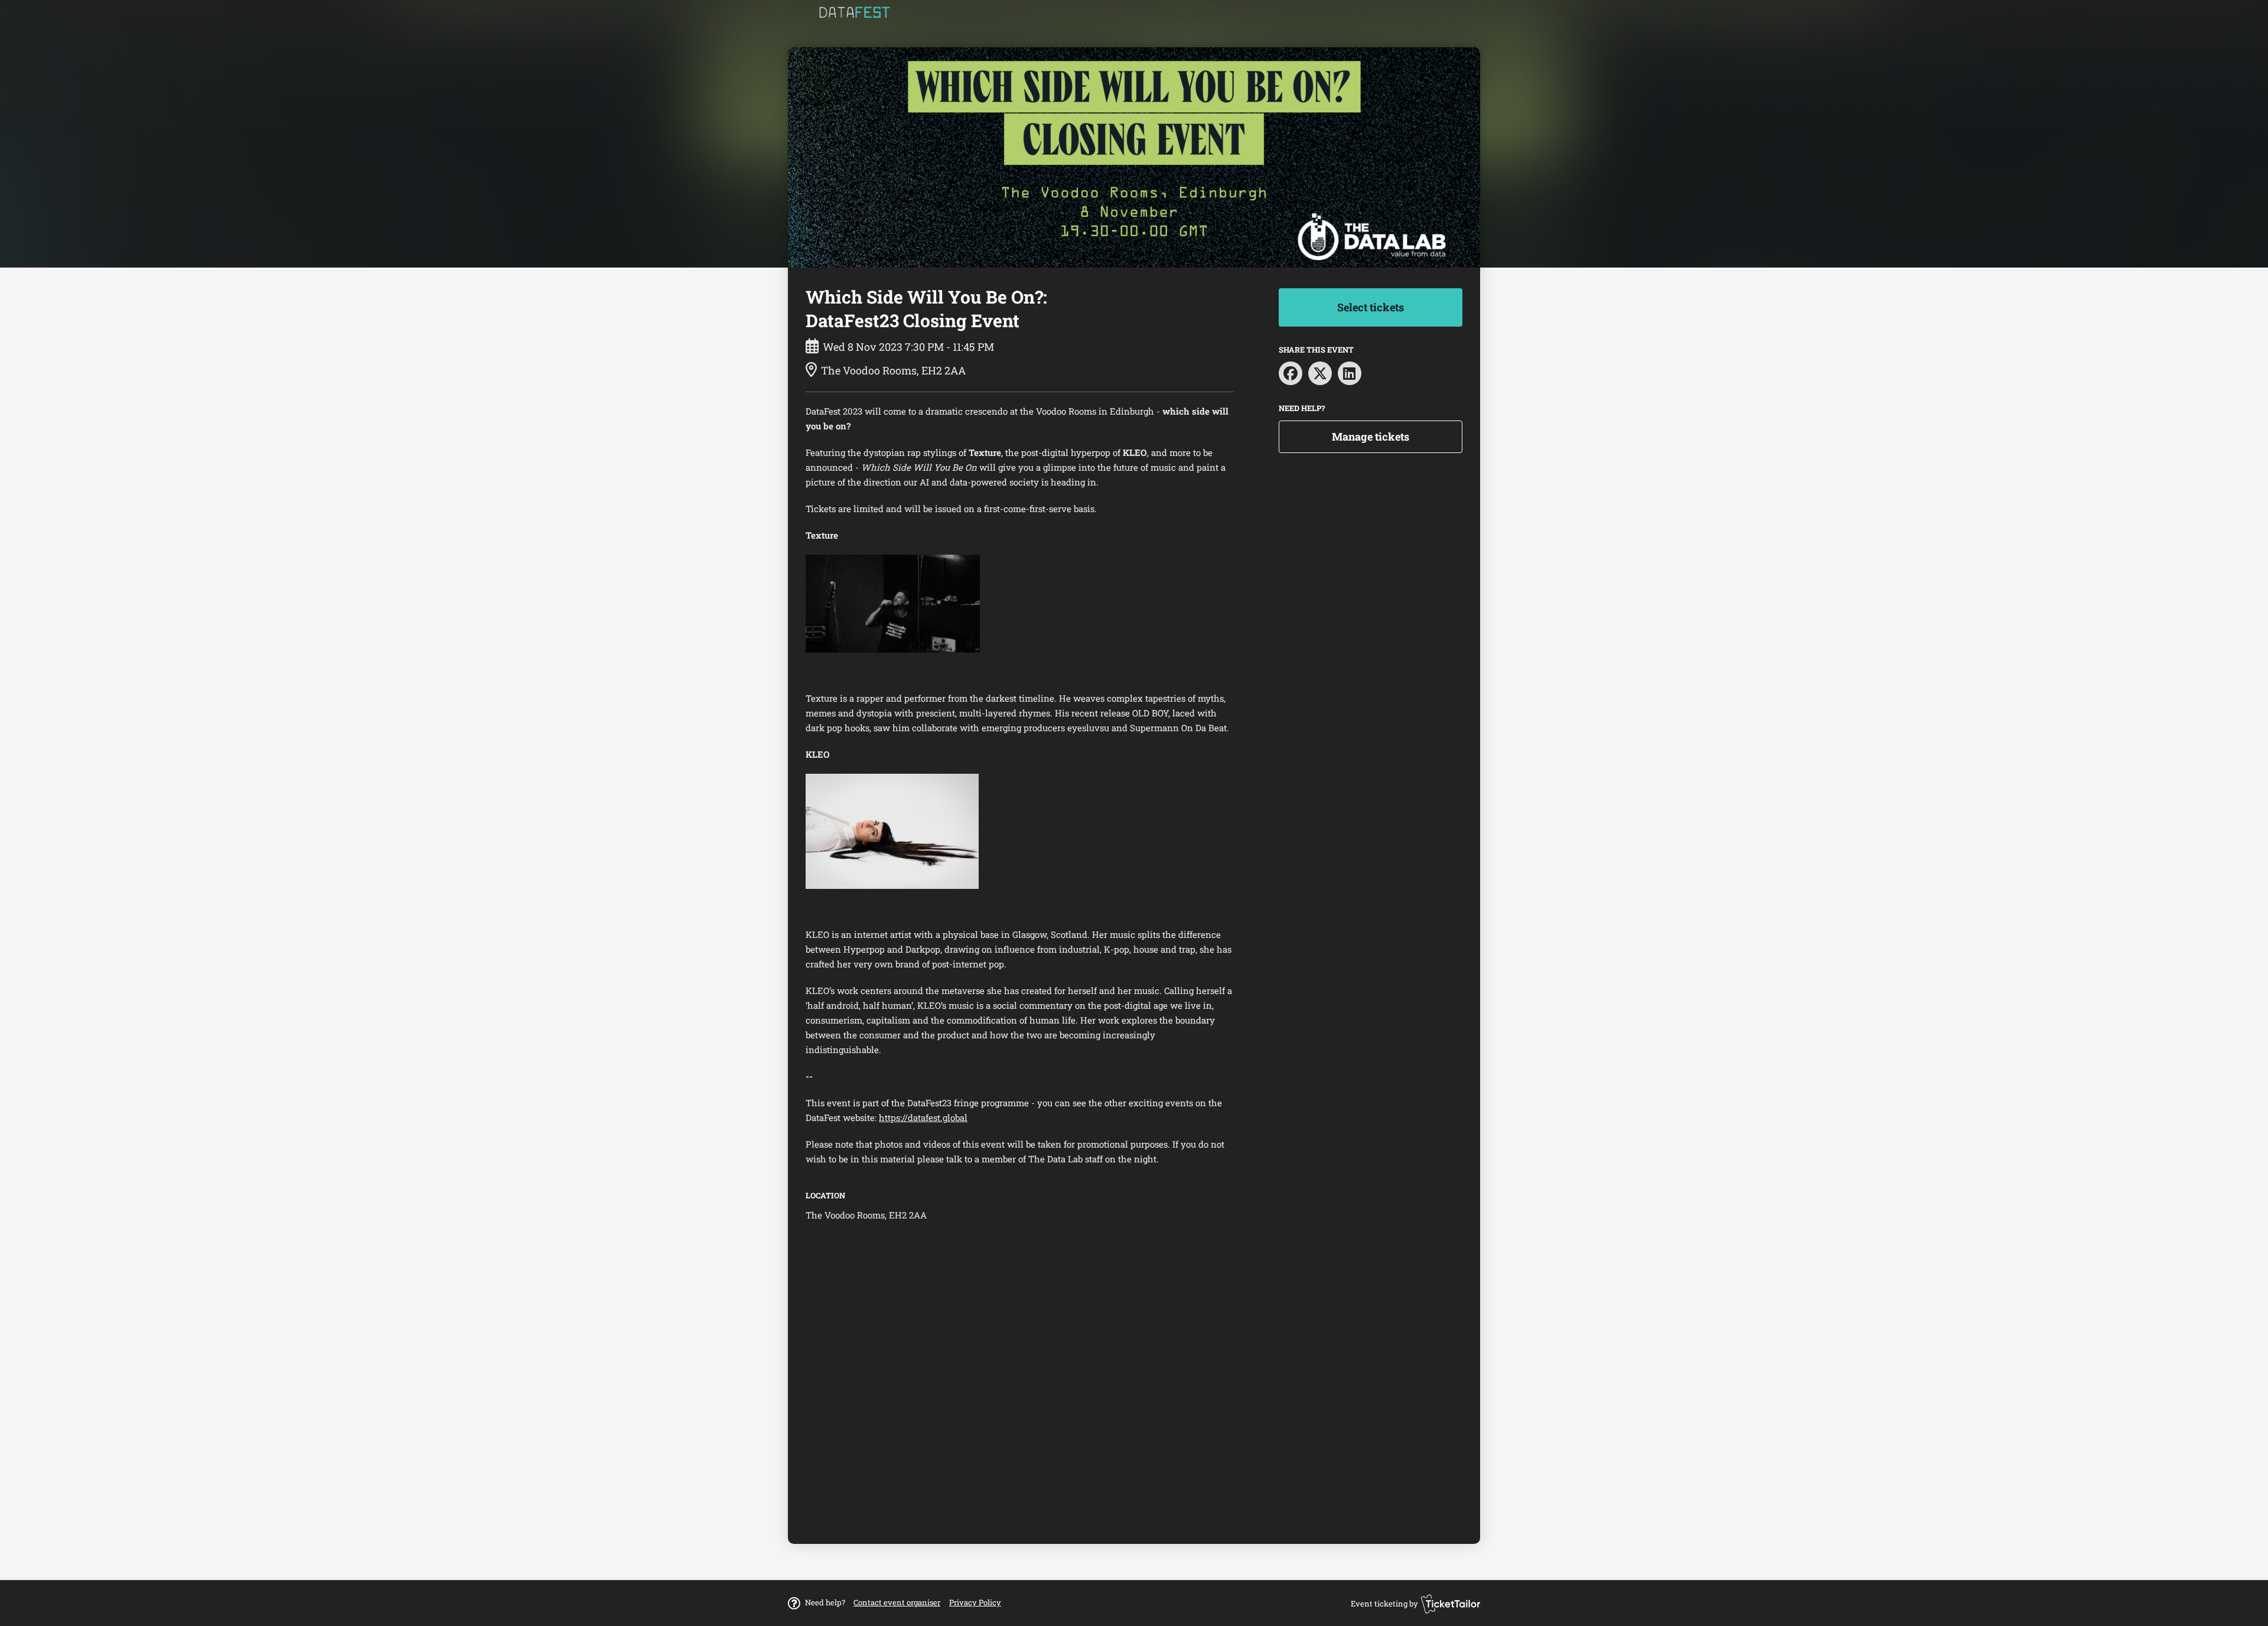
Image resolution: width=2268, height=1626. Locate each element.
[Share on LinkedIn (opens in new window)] (1350, 373)
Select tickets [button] (1371, 307)
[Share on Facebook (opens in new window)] (1291, 373)
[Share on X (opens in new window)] (1320, 373)
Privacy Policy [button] (975, 1602)
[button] (897, 1602)
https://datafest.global (923, 1117)
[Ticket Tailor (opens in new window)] (1451, 1604)
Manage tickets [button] (1371, 436)
